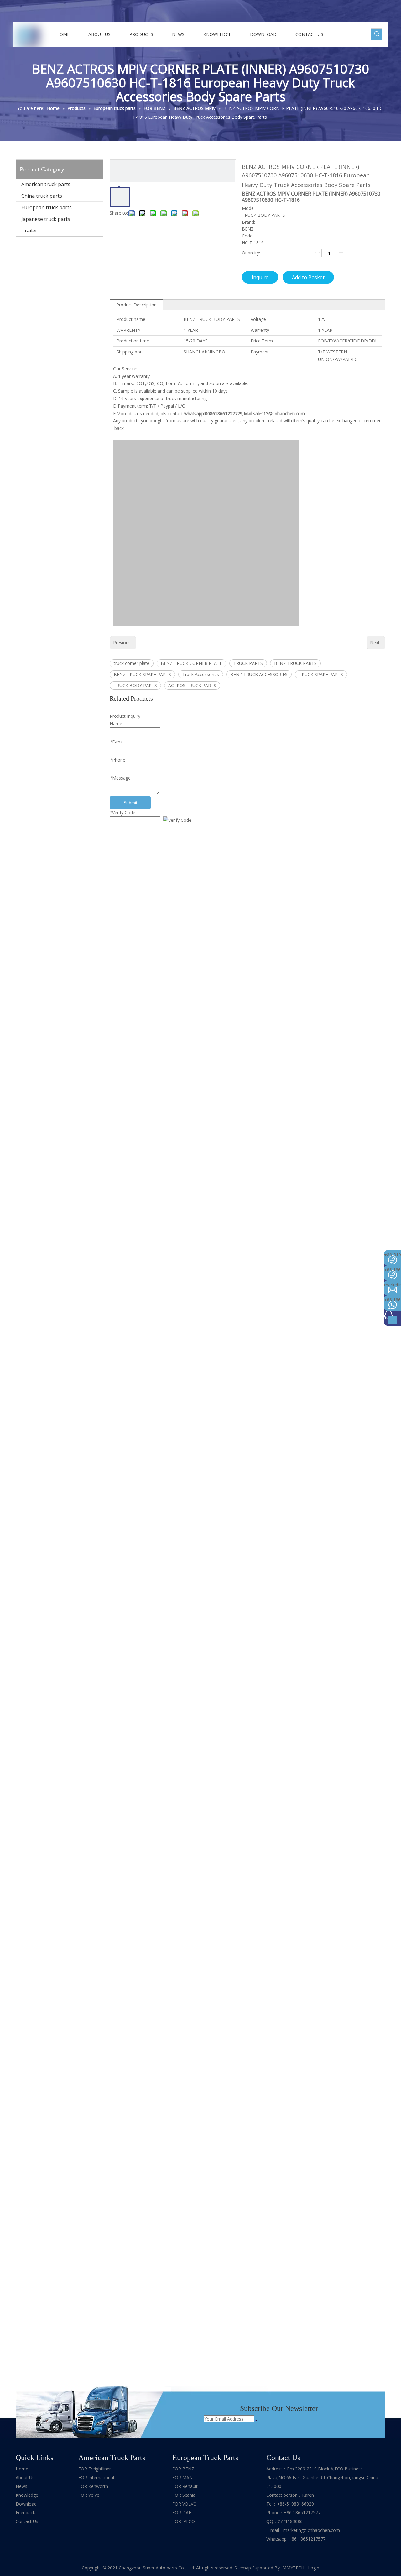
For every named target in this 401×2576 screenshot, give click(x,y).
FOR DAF (182, 2513)
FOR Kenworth (93, 2486)
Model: (249, 208)
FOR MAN (182, 2477)
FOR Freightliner (95, 2469)
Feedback (25, 2513)
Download (26, 2504)
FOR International (96, 2477)
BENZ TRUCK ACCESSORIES (259, 674)
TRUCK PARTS (248, 663)
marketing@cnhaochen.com (312, 2530)
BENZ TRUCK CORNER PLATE (191, 663)
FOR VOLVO (185, 2504)
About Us (25, 2477)
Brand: (248, 222)
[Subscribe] (256, 2421)
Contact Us (27, 2521)
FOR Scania (184, 2495)
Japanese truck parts (46, 219)
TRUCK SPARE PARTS (321, 674)
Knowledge (27, 2495)
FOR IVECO (184, 2521)
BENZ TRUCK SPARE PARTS (142, 674)
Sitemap (243, 2568)
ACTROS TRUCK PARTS (192, 685)
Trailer (29, 231)
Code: (248, 236)
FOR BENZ (183, 2469)
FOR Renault (185, 2486)
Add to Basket (308, 277)
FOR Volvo (89, 2495)
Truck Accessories (201, 674)
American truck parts (46, 184)
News (21, 2486)
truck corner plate (132, 663)
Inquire (260, 277)
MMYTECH (294, 2568)
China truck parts (42, 196)
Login (314, 2568)
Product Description (136, 305)
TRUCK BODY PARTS (135, 685)
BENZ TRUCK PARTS (295, 663)
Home (22, 2469)
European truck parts (47, 207)
